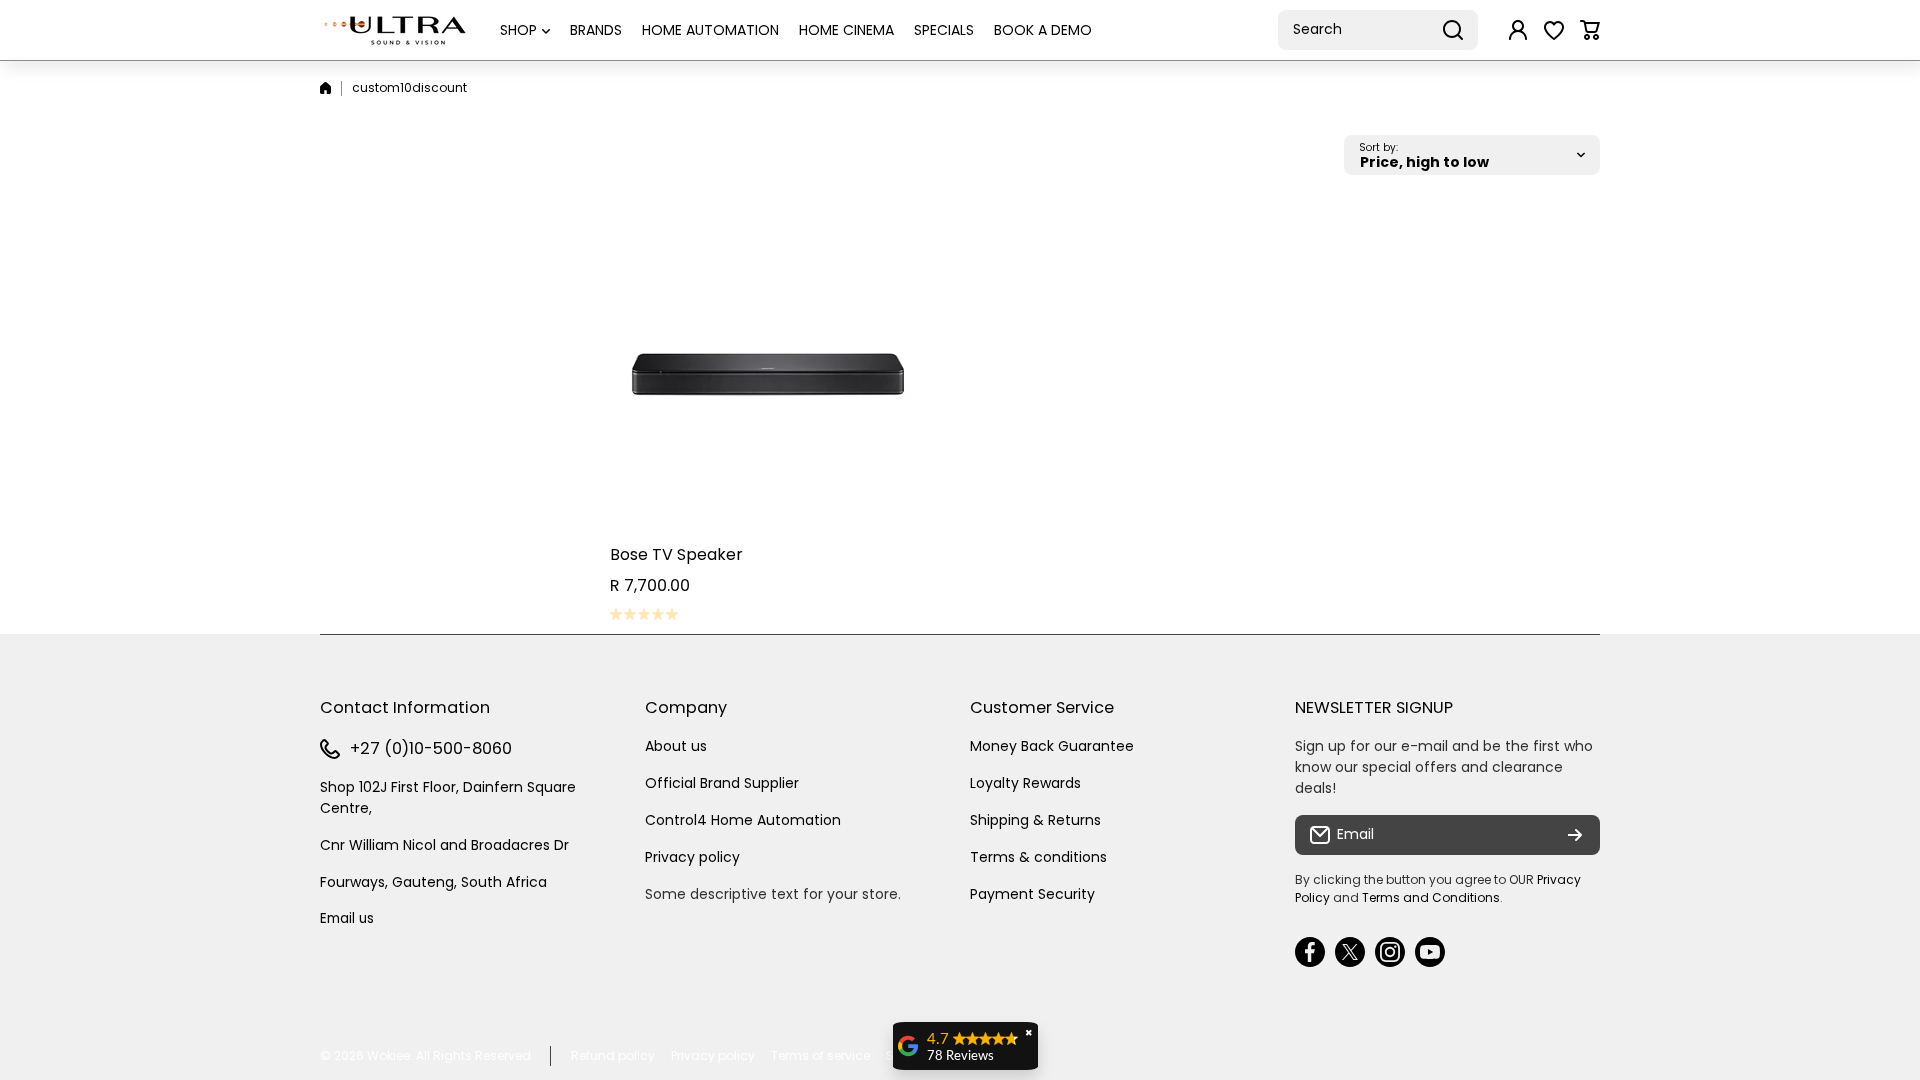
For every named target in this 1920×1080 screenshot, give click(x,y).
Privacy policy (692, 857)
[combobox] (1378, 30)
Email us (347, 918)
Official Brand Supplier (722, 783)
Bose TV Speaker (676, 554)
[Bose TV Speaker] (768, 373)
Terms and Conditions (1431, 897)
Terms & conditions (1038, 857)
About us (676, 746)
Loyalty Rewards (1025, 783)
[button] (1590, 30)
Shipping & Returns (1035, 820)
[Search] (1453, 30)
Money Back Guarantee (1052, 746)
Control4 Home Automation (743, 820)
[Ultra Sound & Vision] (395, 30)
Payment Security (1032, 894)
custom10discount (409, 87)
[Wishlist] (1554, 30)
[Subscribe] (1575, 835)
